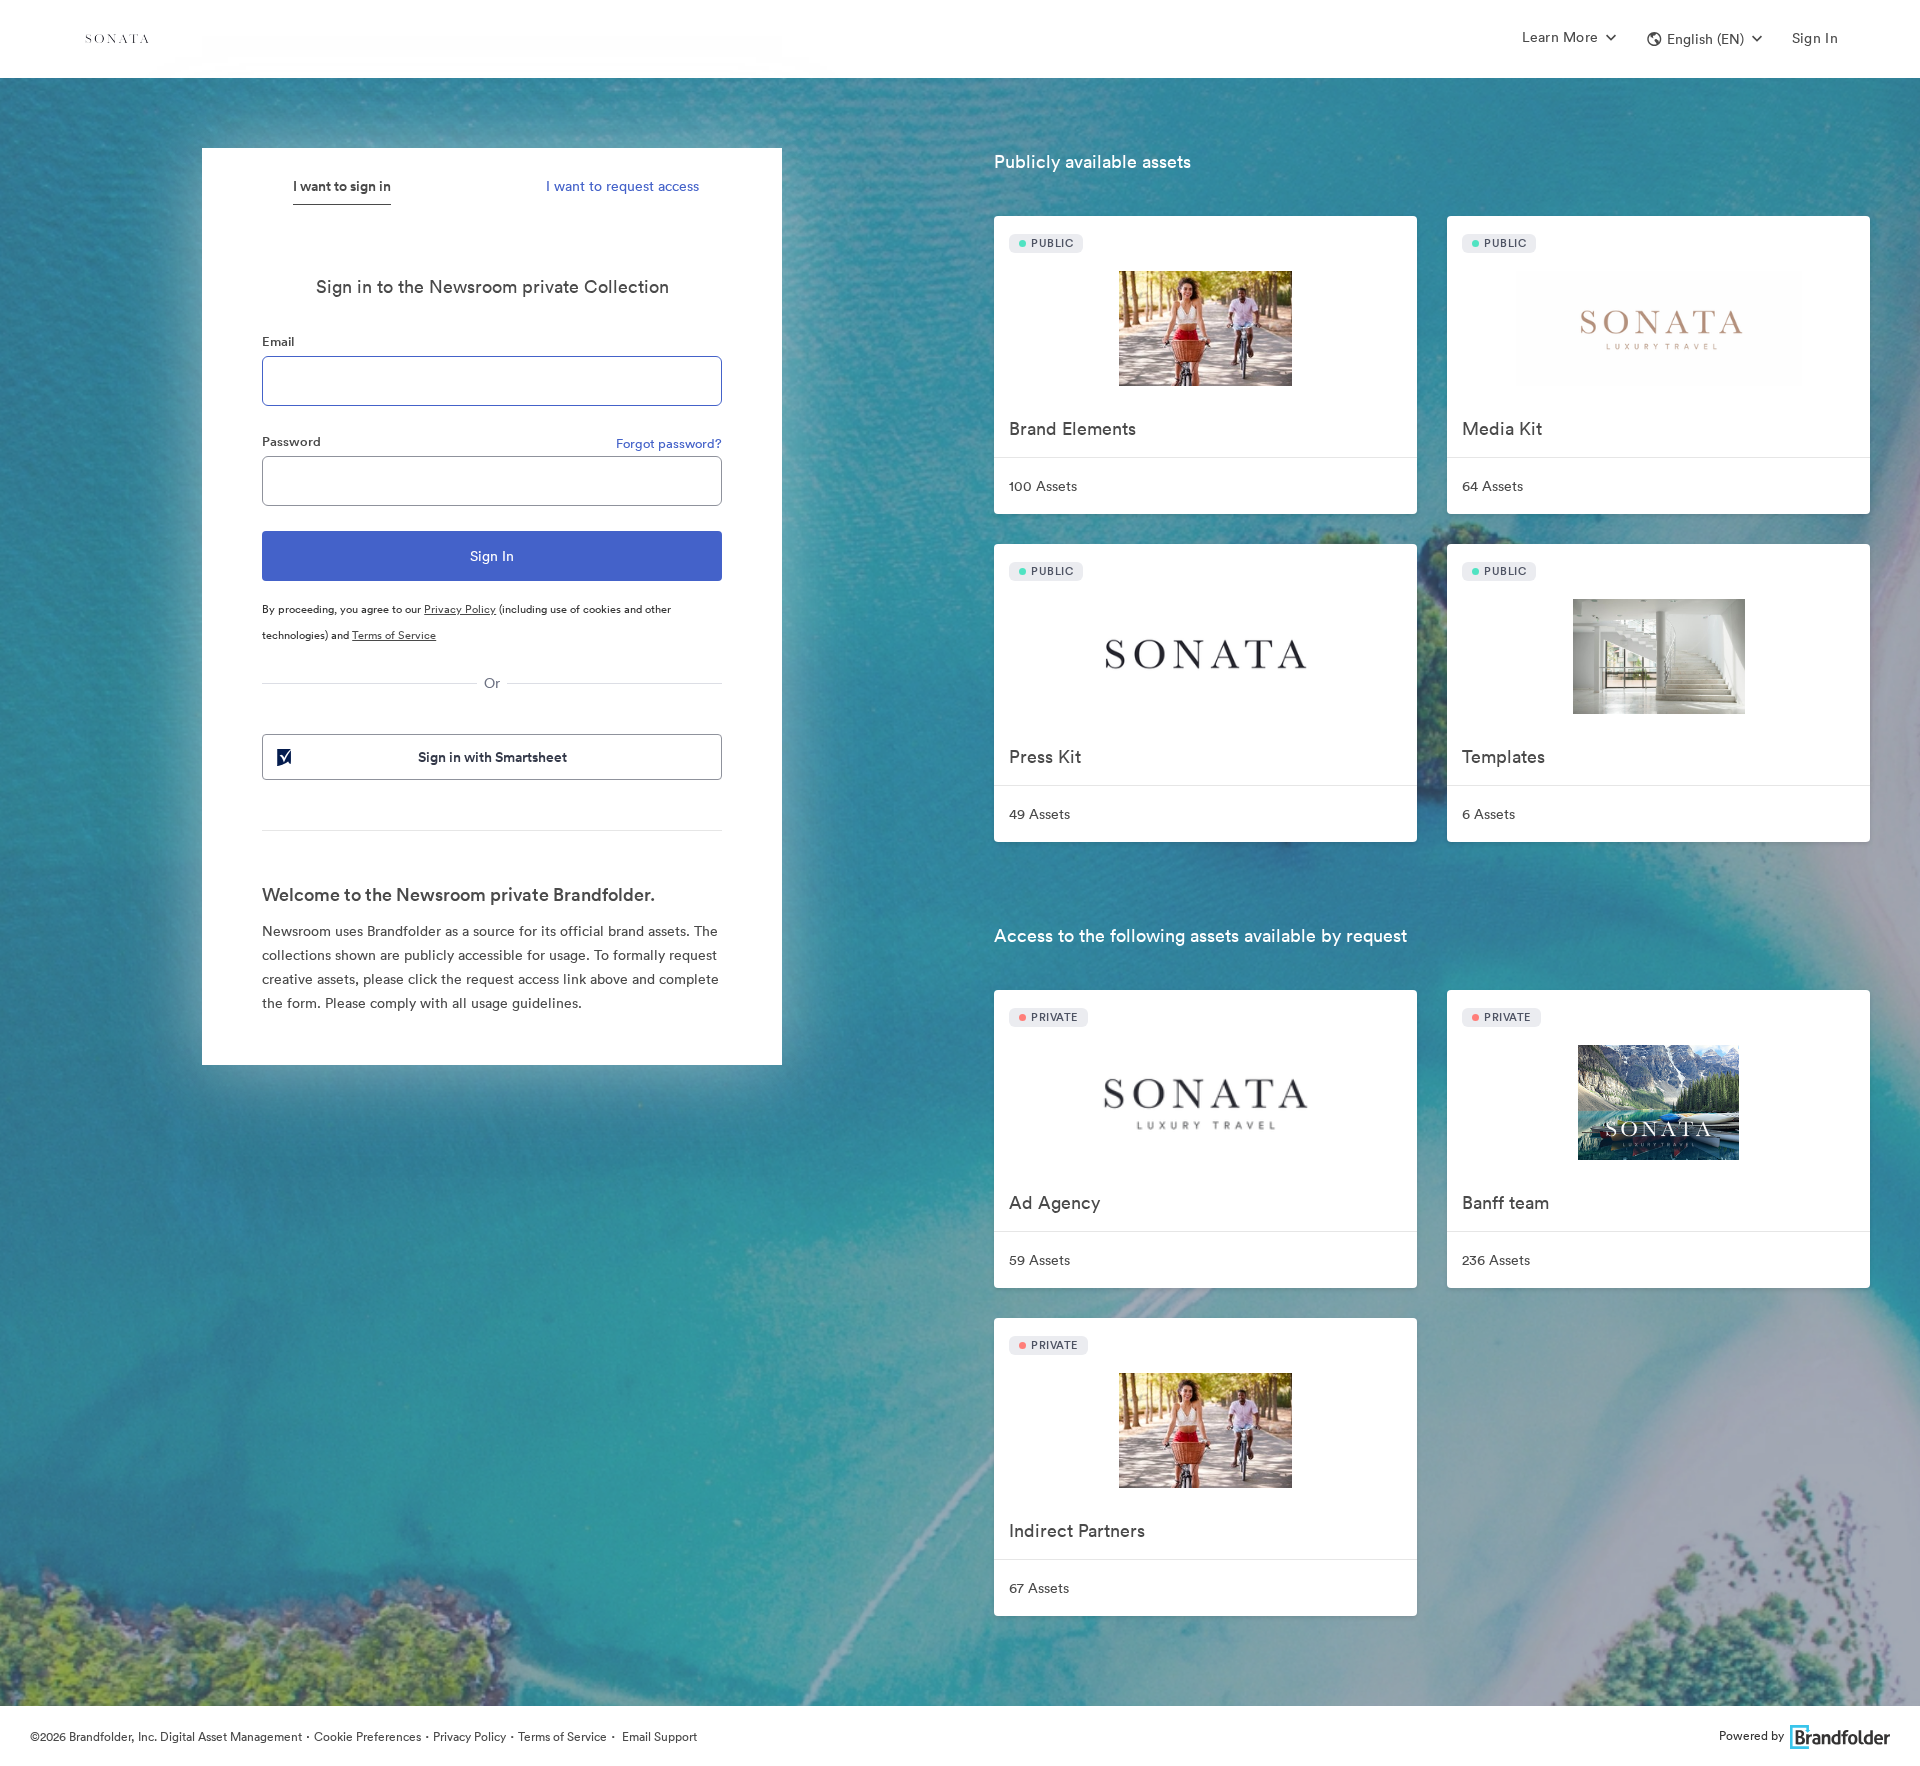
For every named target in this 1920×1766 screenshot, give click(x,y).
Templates (1503, 756)
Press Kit (1045, 756)
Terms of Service (394, 635)
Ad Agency (1054, 1202)
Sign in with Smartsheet (492, 757)
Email (278, 341)
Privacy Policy (460, 609)
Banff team (1505, 1202)
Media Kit (1502, 428)
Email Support (658, 1736)
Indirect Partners (1077, 1530)
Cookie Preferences (367, 1736)
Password (291, 441)
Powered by (1751, 1735)
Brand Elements (1072, 428)
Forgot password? (669, 443)
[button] (1704, 39)
